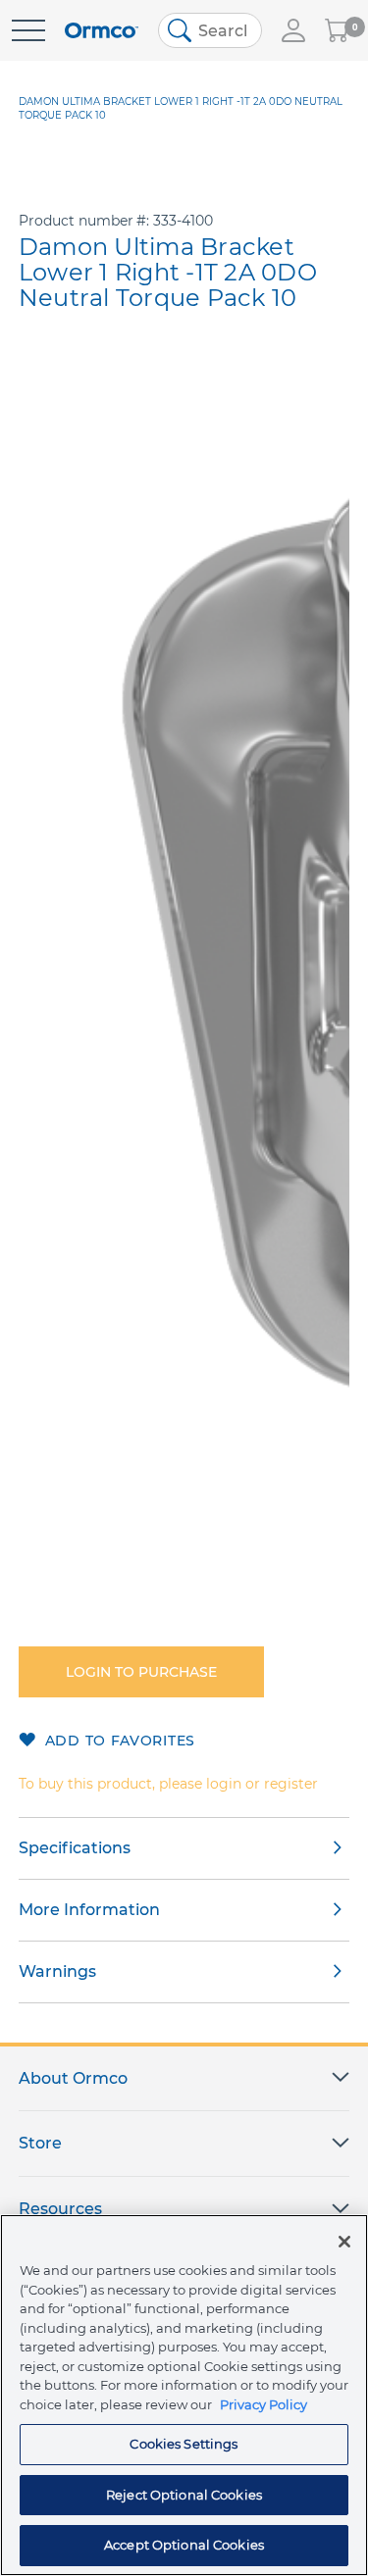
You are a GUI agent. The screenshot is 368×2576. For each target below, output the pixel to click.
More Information (89, 1910)
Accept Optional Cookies (184, 2545)
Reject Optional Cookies (184, 2495)
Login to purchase (141, 1672)
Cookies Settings (184, 2444)
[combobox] (210, 30)
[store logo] (102, 31)
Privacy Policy (263, 2404)
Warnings (57, 1971)
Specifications (75, 1848)
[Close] (344, 2242)
